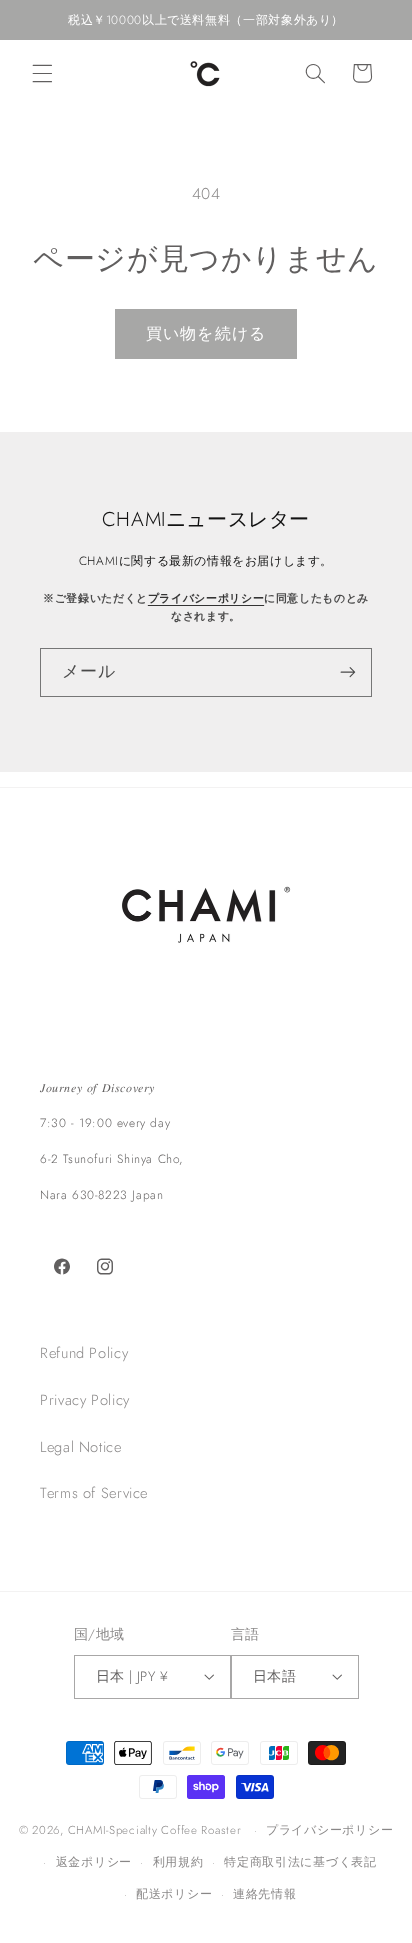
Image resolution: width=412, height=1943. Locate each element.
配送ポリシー (174, 1894)
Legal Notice (81, 1447)
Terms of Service (94, 1493)
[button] (42, 73)
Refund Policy (84, 1353)
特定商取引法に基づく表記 (300, 1862)
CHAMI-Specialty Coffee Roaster (155, 1830)
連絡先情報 (265, 1894)
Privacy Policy (85, 1400)
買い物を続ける (205, 333)
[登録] (348, 672)
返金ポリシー (94, 1862)
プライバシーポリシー (206, 598)
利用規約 (178, 1862)
